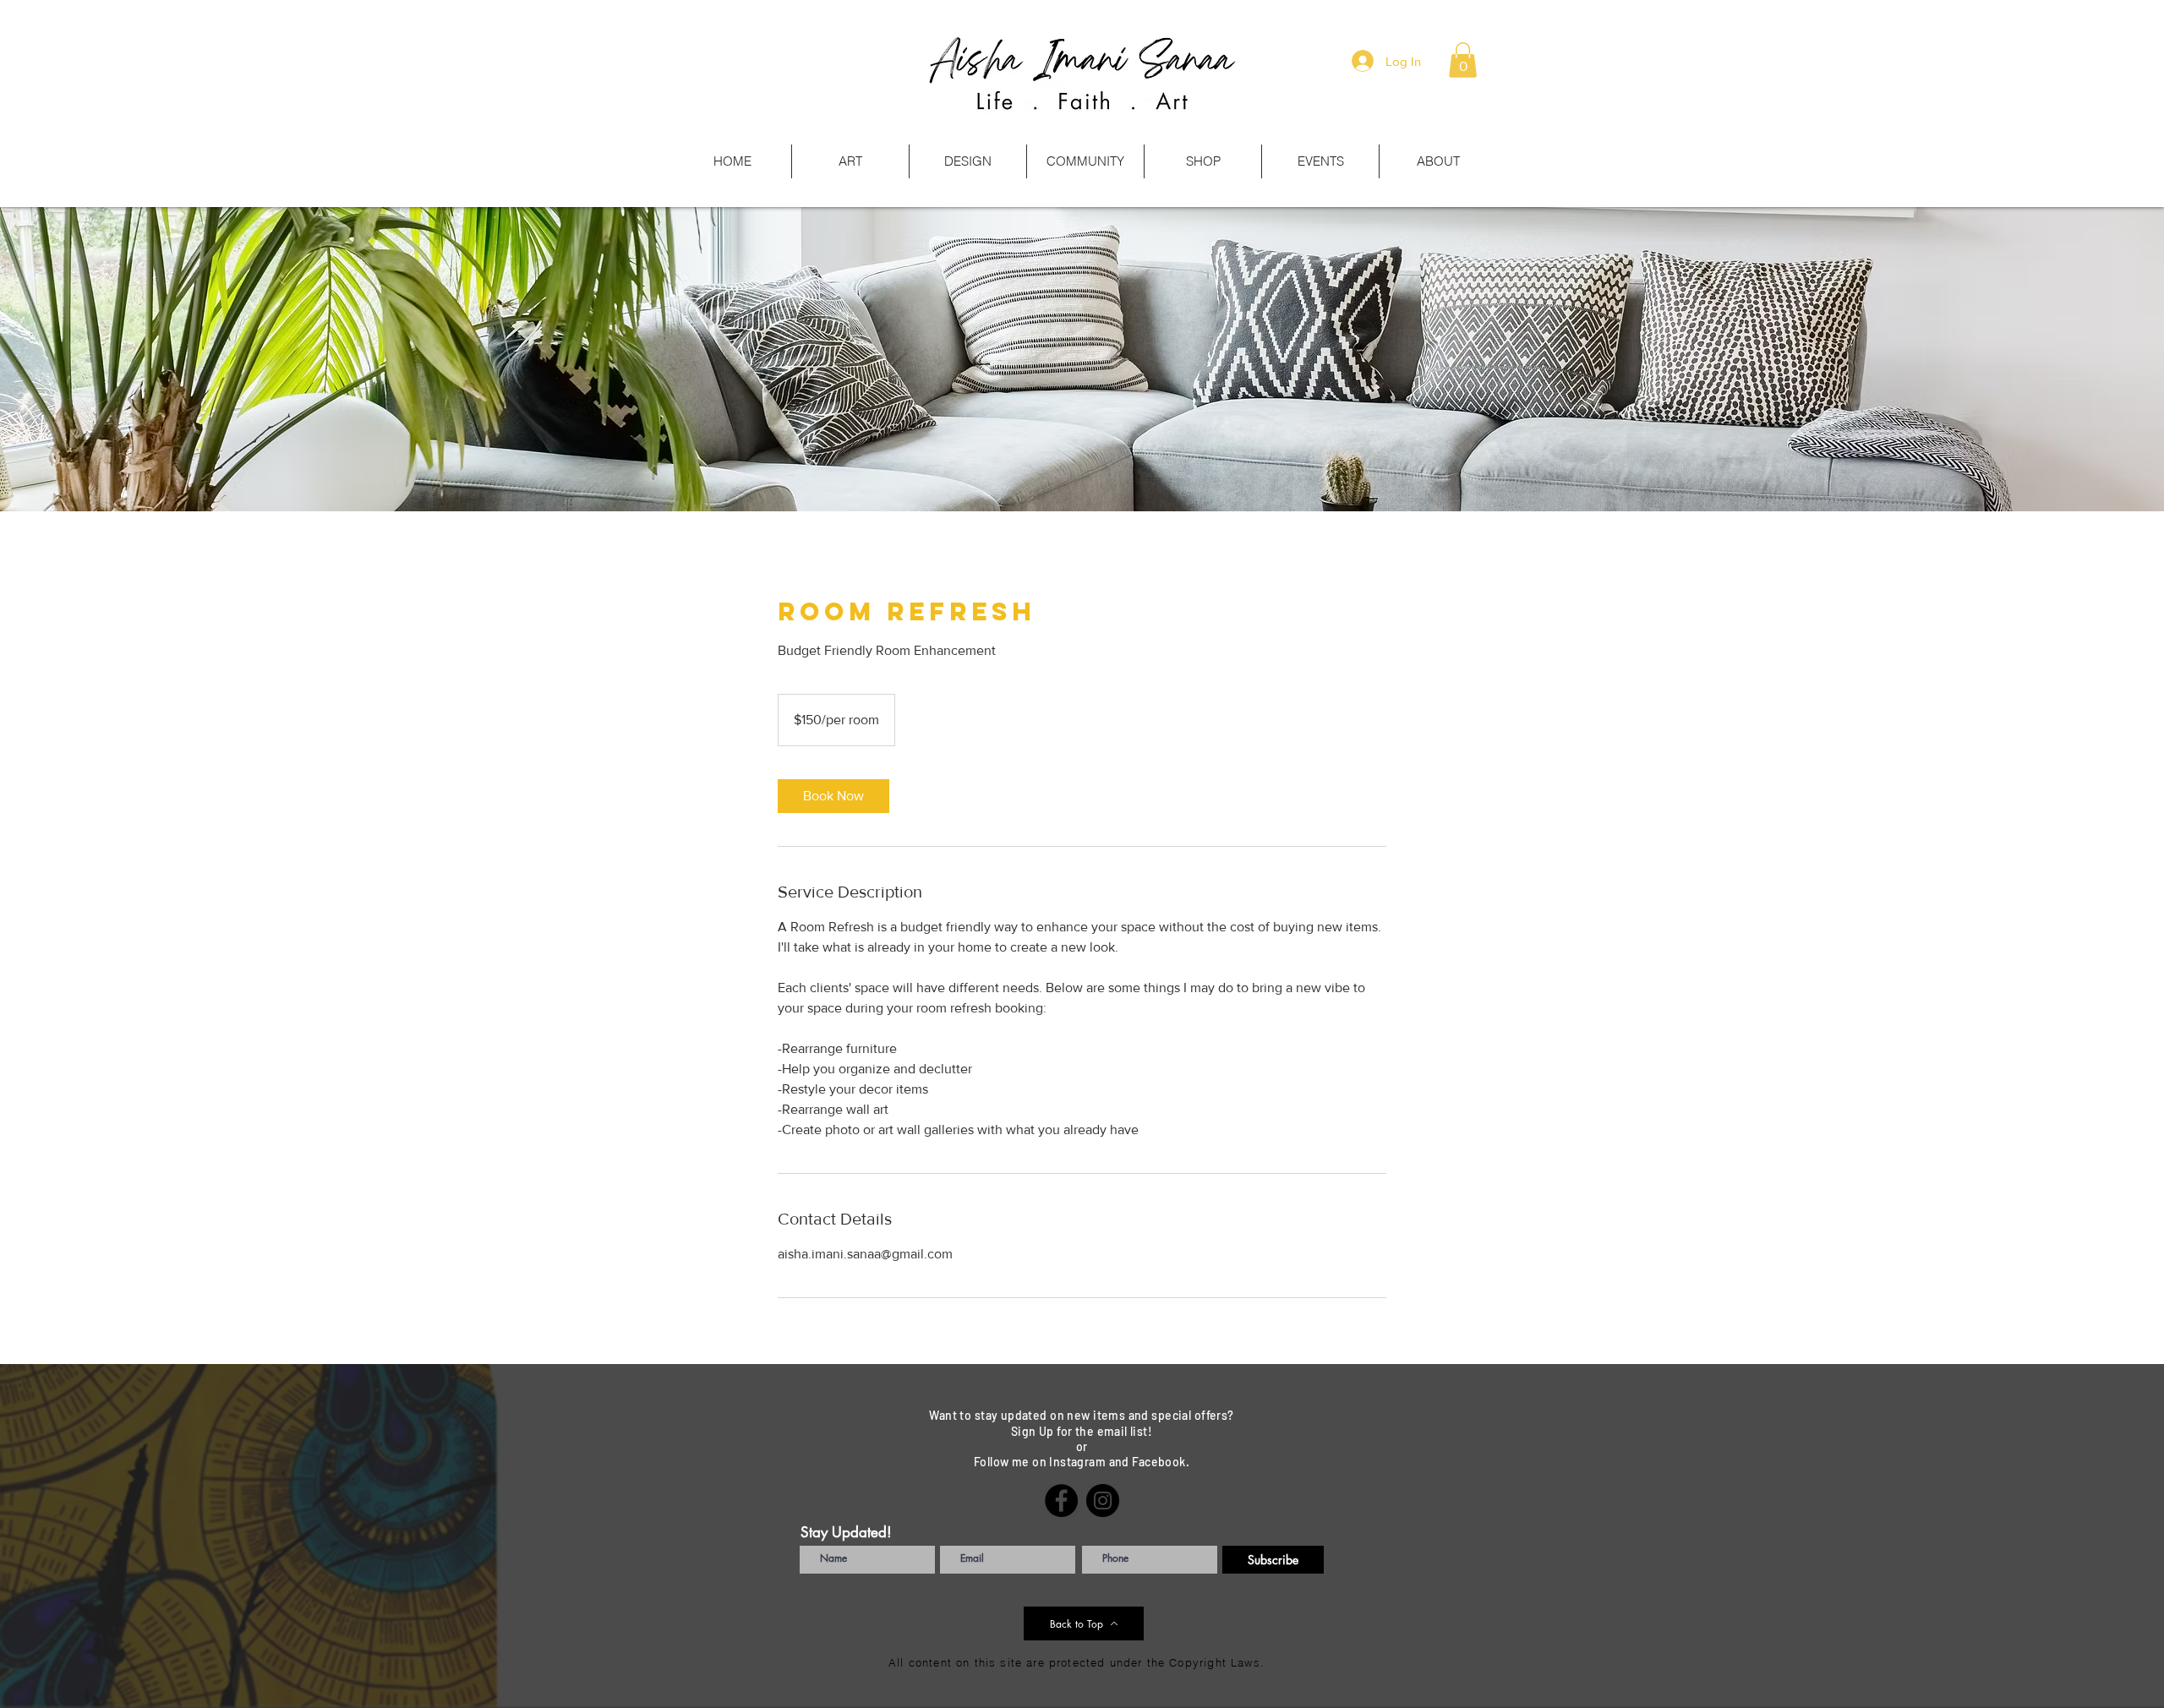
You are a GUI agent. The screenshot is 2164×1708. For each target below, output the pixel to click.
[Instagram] (1103, 1501)
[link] (833, 796)
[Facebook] (1061, 1501)
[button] (1463, 60)
